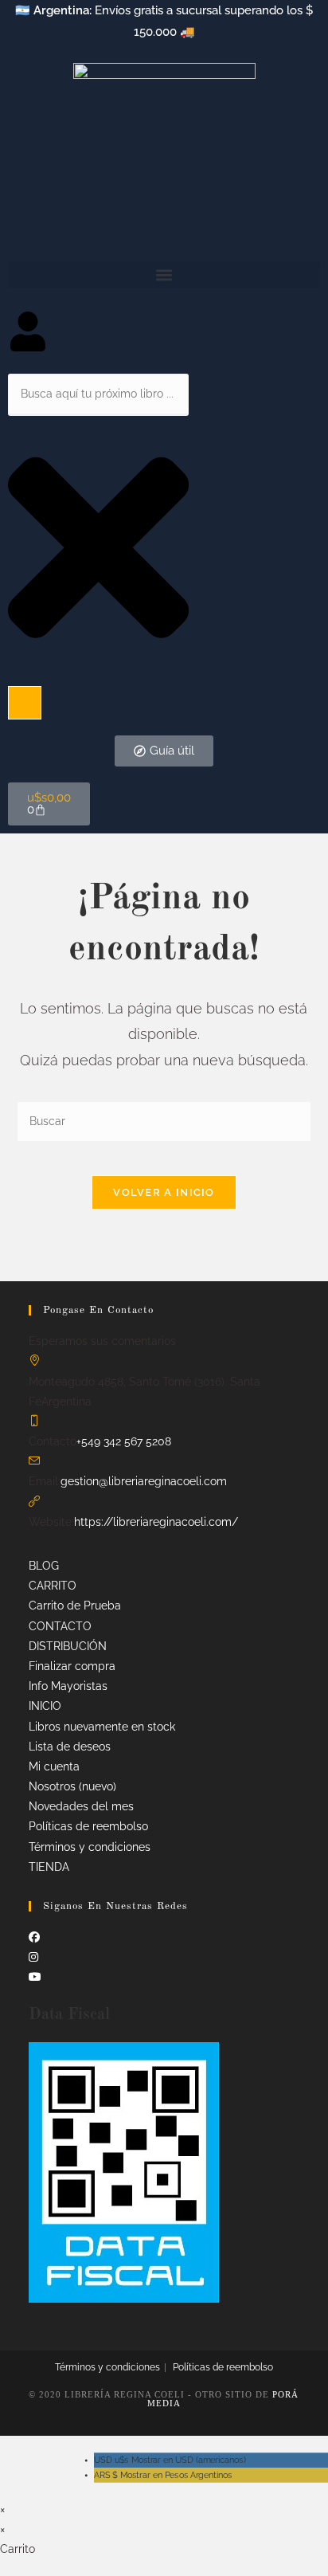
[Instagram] (33, 1957)
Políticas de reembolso (88, 1826)
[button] (164, 274)
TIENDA (49, 1867)
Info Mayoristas (68, 1686)
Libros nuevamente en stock (102, 1727)
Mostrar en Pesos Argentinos (163, 2475)
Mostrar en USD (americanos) (170, 2460)
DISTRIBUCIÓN (68, 1646)
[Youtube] (35, 1977)
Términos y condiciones (90, 1847)
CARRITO (53, 1586)
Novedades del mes (81, 1806)
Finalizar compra (72, 1666)
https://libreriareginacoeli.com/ (156, 1522)
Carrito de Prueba (75, 1606)
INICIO (45, 1706)
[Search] (25, 703)
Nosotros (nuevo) (72, 1786)
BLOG (44, 1566)
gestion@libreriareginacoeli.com (144, 1481)
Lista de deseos (70, 1747)
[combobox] (98, 395)
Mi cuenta (54, 1766)
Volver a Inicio (164, 1192)
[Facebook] (34, 1937)
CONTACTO (60, 1626)
